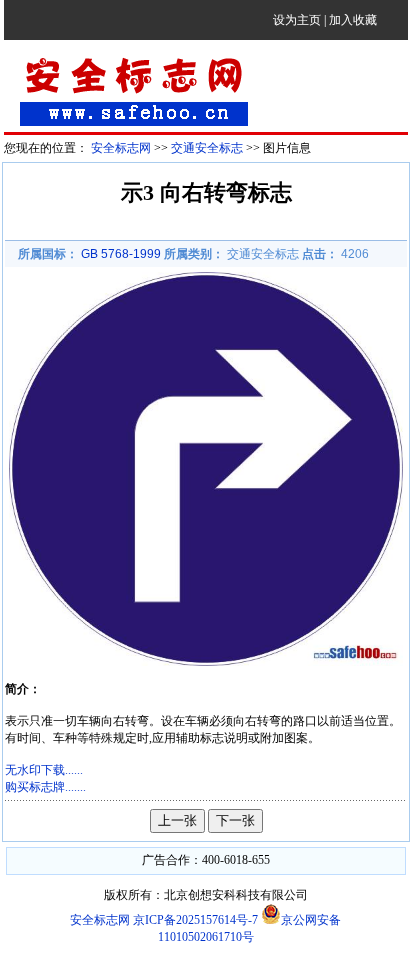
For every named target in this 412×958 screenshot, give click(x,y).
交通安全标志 (207, 148)
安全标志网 (121, 148)
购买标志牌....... (45, 787)
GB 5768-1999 (121, 254)
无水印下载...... (44, 770)
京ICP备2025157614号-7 (197, 920)
